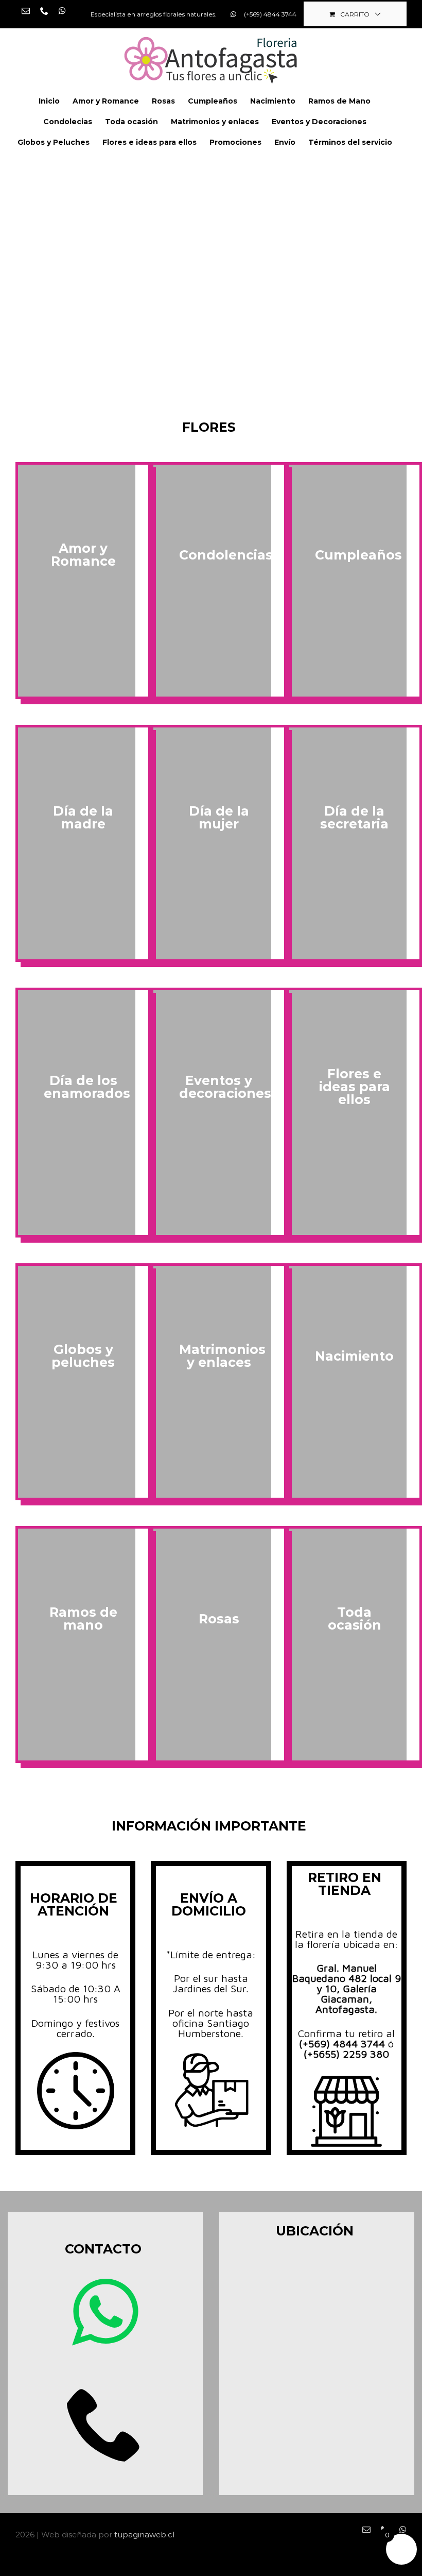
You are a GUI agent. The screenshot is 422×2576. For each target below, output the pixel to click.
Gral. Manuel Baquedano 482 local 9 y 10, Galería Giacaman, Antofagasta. (347, 1988)
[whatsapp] (105, 2312)
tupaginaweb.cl (144, 2535)
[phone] (105, 2423)
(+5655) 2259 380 (346, 2054)
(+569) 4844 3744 (344, 2044)
